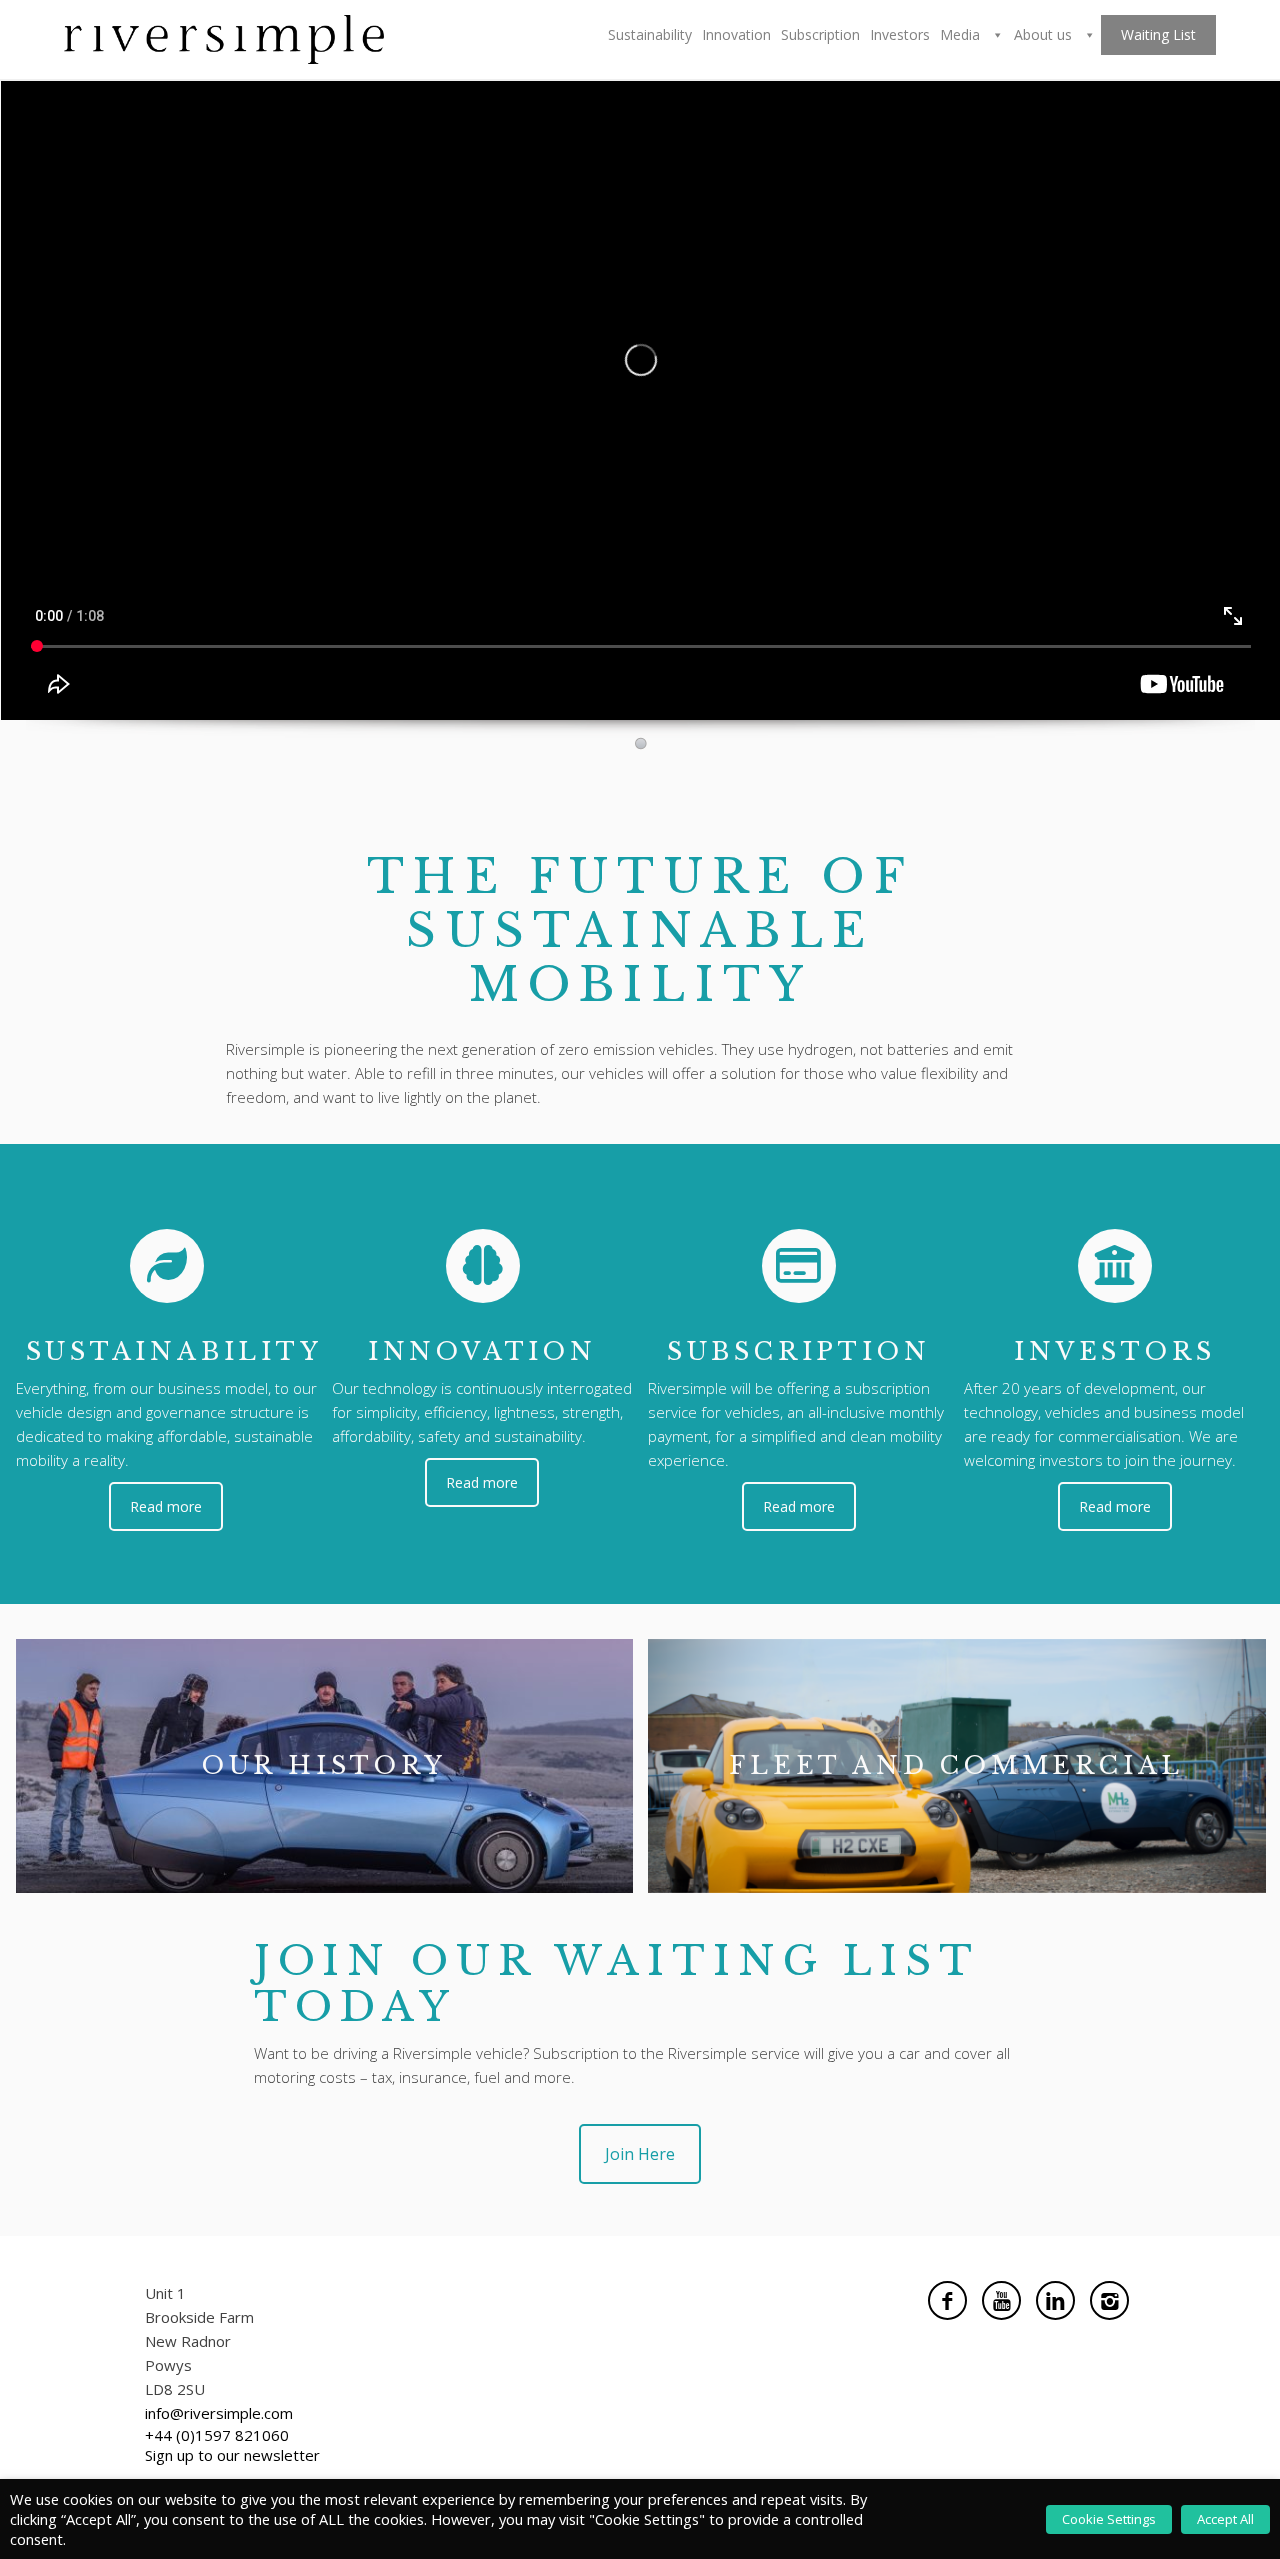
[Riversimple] (224, 38)
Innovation (736, 34)
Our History (324, 1765)
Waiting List (1158, 34)
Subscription (820, 34)
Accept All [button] (1225, 2519)
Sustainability (650, 34)
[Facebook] (947, 2300)
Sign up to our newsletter (232, 2455)
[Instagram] (1109, 2300)
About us (1045, 34)
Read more (166, 1506)
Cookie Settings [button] (1109, 2519)
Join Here (640, 2154)
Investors (900, 34)
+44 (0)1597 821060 (217, 2435)
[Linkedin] (1055, 2300)
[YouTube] (1001, 2300)
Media (962, 34)
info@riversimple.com (219, 2413)
